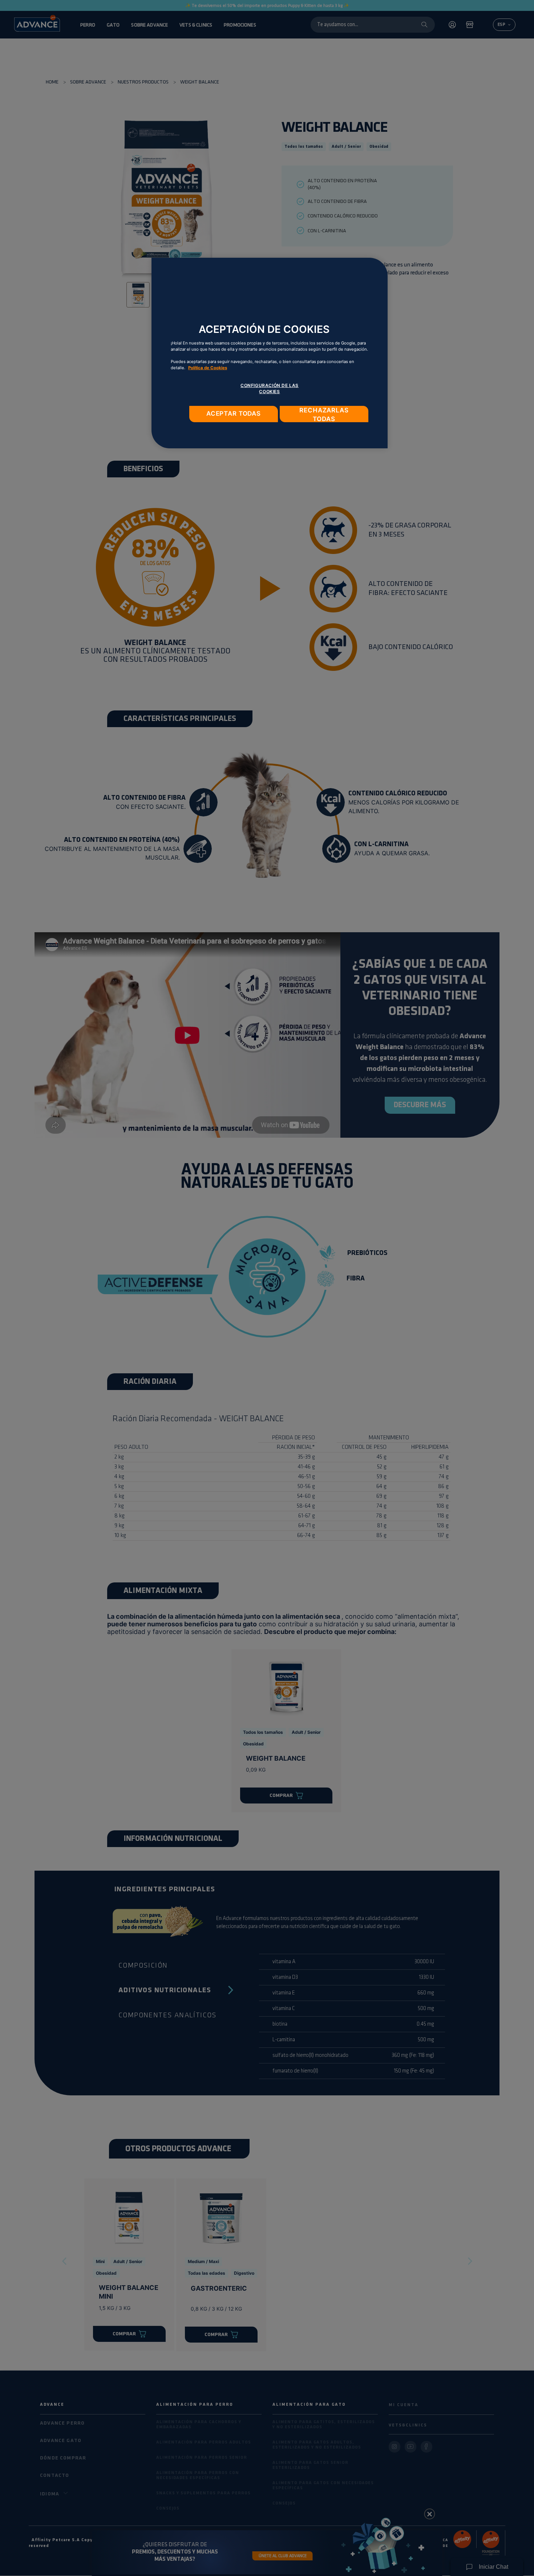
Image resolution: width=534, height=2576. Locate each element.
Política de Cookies (208, 368)
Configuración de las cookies (270, 388)
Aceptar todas (234, 413)
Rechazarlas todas (324, 414)
